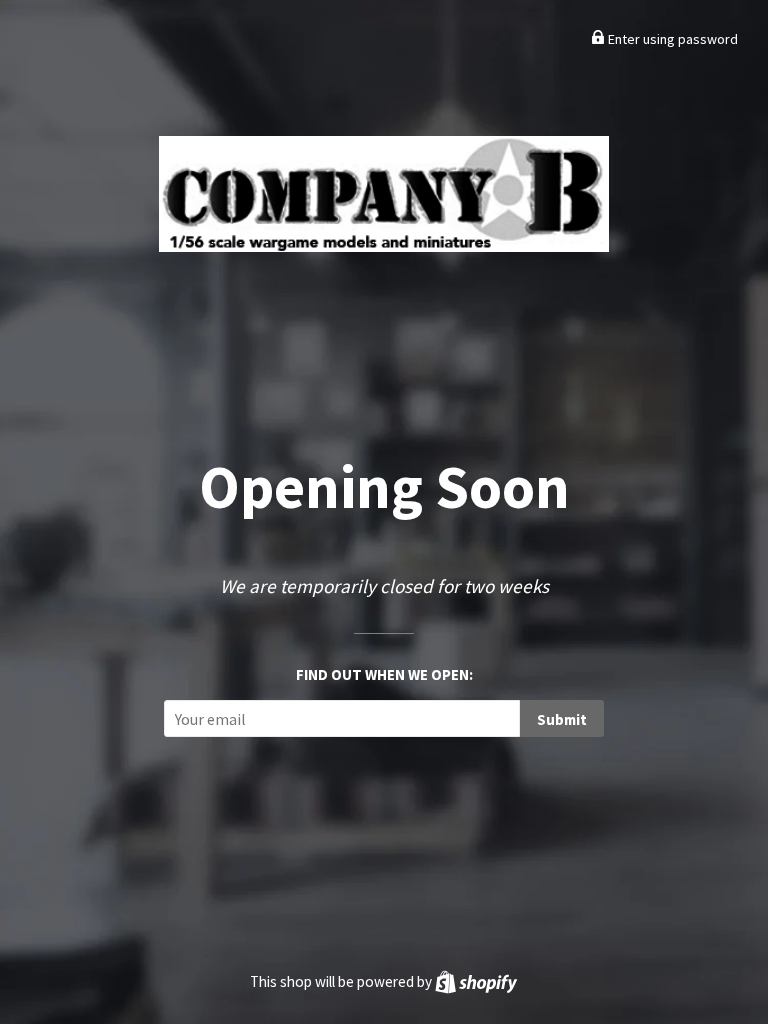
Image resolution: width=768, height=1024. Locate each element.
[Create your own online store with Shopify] (476, 981)
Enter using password (671, 39)
